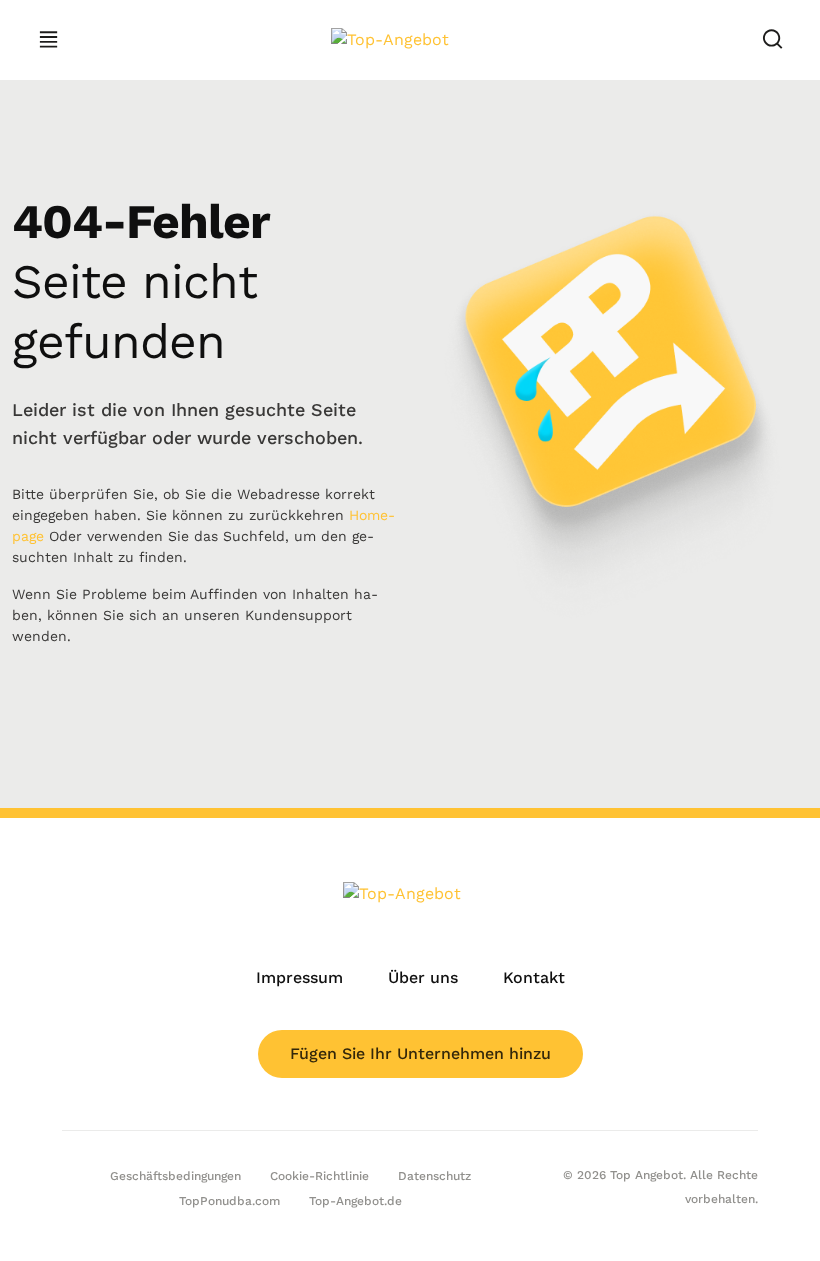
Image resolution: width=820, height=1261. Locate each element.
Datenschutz (434, 1176)
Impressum (299, 977)
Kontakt (534, 977)
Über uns (423, 977)
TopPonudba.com (229, 1201)
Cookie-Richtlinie (319, 1176)
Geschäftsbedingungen (175, 1176)
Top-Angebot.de (355, 1201)
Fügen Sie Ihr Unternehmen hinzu (420, 1053)
